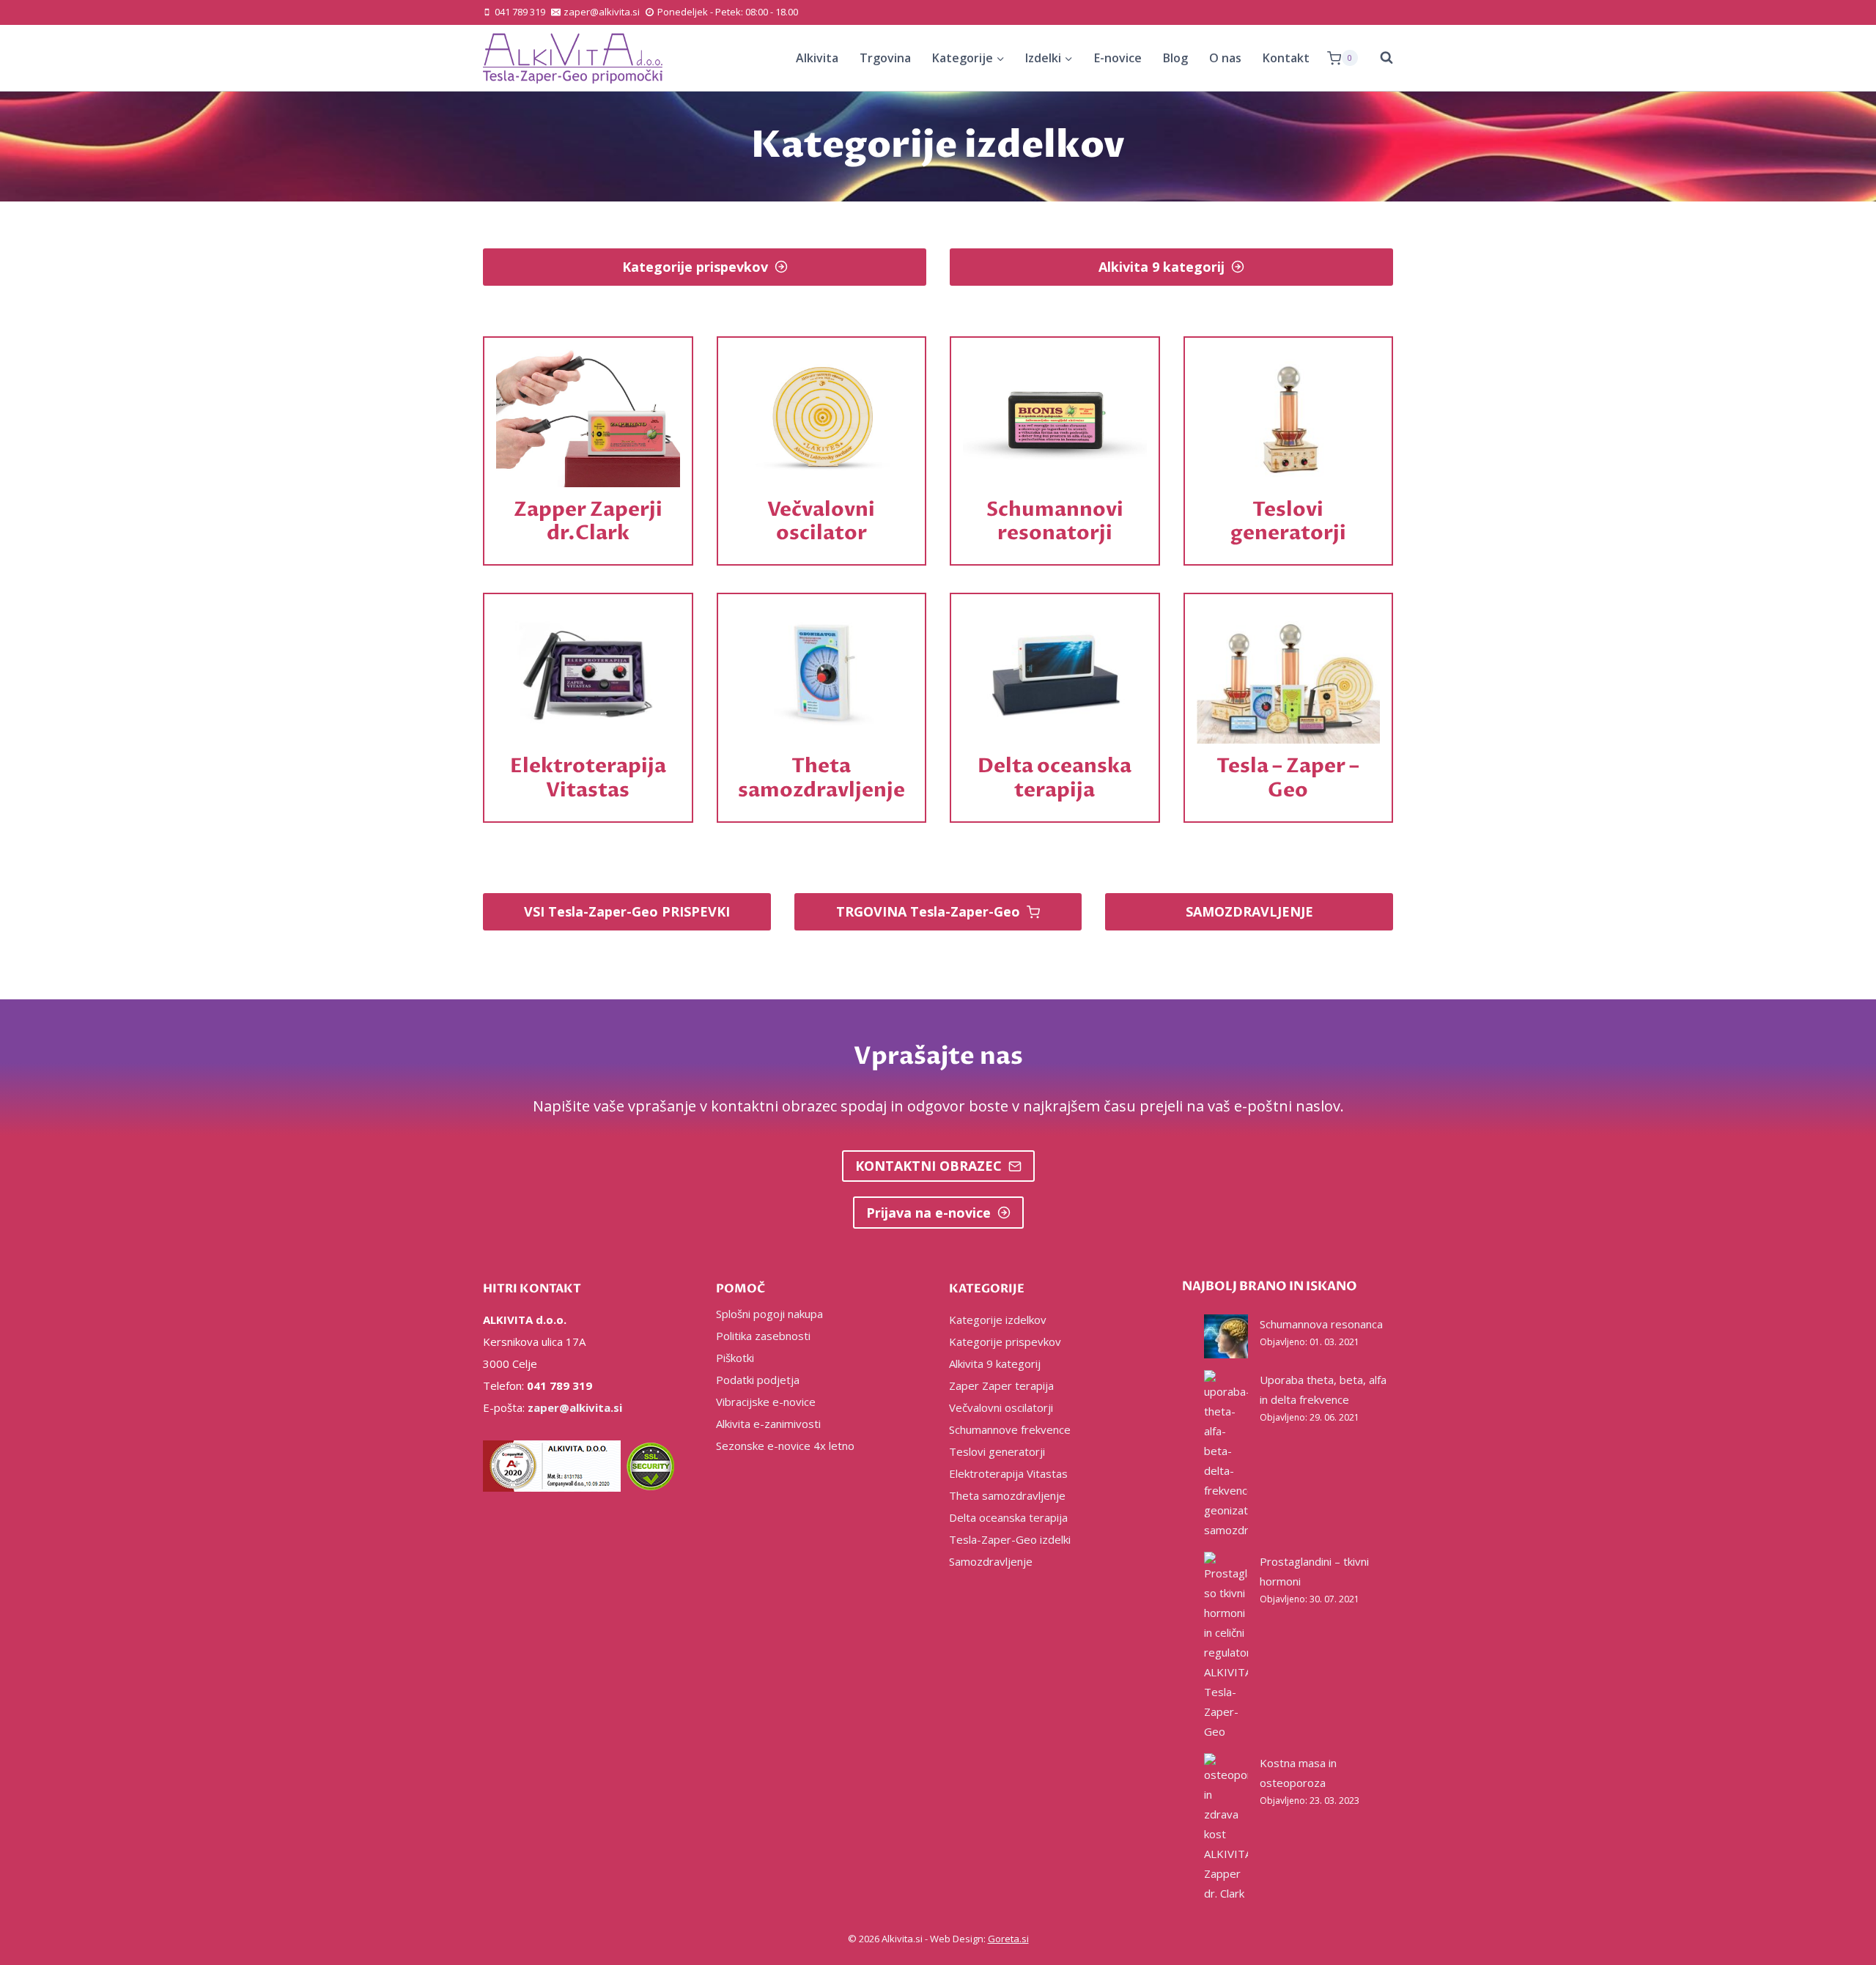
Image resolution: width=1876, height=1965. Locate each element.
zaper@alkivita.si (575, 1407)
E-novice (1118, 58)
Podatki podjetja (758, 1380)
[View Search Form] (1379, 58)
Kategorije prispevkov (1005, 1342)
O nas (1225, 58)
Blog (1175, 58)
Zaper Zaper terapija (1001, 1385)
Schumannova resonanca (1321, 1324)
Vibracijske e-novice (766, 1402)
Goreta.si (1008, 1939)
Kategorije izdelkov (998, 1320)
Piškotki (735, 1358)
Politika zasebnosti (763, 1336)
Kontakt (1286, 58)
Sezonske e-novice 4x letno (785, 1446)
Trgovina (885, 58)
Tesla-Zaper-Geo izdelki (1010, 1539)
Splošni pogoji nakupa (769, 1314)
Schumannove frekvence (1010, 1429)
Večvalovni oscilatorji (1001, 1407)
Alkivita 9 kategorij (995, 1363)
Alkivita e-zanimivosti (768, 1424)
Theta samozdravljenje (1007, 1495)
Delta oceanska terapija (1008, 1517)
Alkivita (817, 58)
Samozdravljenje (991, 1561)
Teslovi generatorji (997, 1451)
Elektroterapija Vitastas (1008, 1473)
